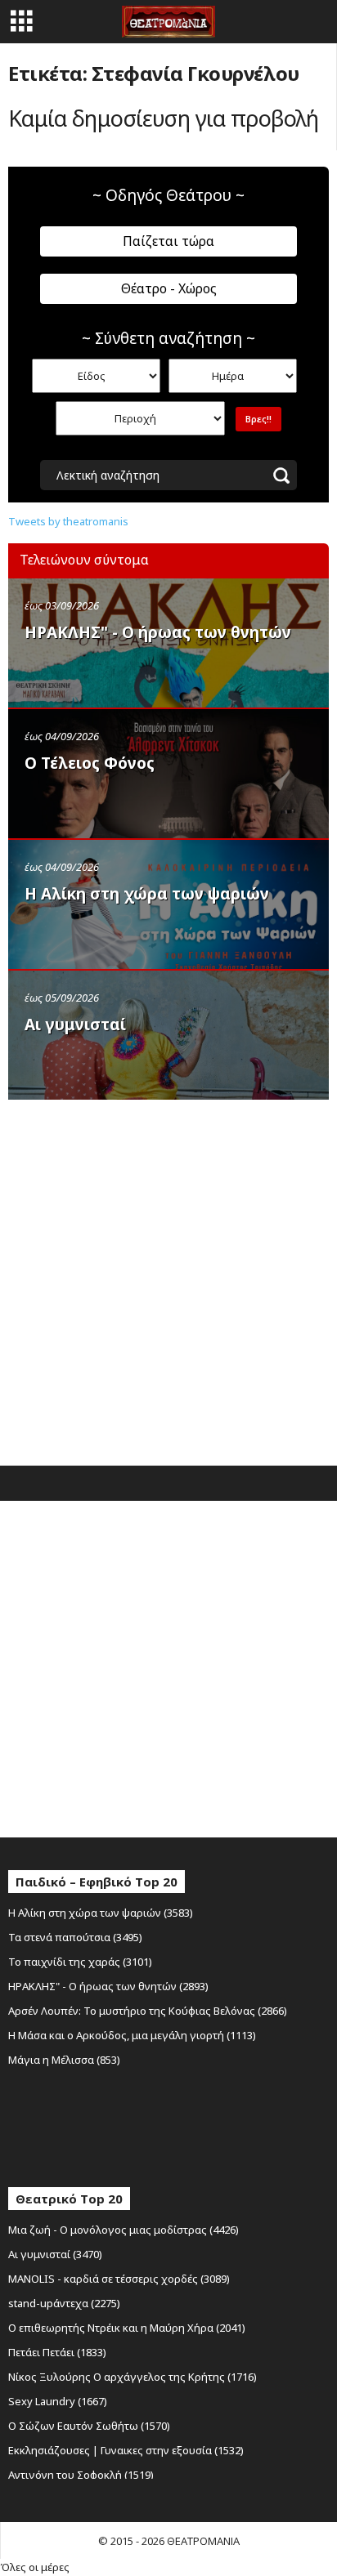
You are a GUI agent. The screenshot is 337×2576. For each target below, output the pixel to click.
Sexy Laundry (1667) (58, 2401)
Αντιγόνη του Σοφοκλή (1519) (81, 2475)
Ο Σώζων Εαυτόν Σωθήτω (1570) (89, 2426)
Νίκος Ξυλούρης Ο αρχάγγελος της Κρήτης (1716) (133, 2377)
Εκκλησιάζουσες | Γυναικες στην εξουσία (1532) (126, 2450)
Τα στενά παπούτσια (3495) (75, 1937)
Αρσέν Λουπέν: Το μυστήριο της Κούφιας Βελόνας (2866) (148, 2011)
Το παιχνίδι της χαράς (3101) (80, 1962)
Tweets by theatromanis (68, 521)
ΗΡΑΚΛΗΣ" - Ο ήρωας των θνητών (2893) (108, 1986)
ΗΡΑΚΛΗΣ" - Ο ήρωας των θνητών (158, 632)
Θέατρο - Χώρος (169, 288)
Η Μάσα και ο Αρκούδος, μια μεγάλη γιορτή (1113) (132, 2035)
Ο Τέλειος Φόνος (90, 763)
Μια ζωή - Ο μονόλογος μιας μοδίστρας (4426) (124, 2230)
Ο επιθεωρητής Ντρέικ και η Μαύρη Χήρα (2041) (127, 2328)
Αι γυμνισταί (75, 1025)
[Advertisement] (168, 1279)
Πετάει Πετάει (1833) (57, 2352)
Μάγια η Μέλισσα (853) (64, 2060)
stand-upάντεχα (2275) (64, 2303)
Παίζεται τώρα (168, 241)
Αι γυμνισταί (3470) (55, 2254)
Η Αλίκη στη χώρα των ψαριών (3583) (101, 1913)
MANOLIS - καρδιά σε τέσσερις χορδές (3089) (119, 2279)
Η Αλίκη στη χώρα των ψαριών (147, 894)
